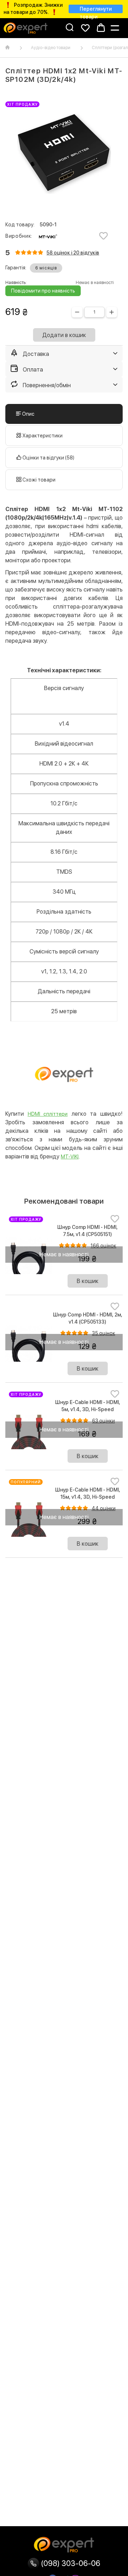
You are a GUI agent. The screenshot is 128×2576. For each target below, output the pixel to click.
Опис (28, 414)
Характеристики (42, 436)
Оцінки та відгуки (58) (48, 458)
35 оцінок (104, 1333)
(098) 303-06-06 (70, 2563)
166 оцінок (103, 1246)
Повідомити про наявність (43, 291)
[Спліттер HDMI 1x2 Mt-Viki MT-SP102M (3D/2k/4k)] (64, 153)
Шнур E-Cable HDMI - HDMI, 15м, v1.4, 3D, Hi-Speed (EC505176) (88, 1497)
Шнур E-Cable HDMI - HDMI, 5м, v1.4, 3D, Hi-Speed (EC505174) (88, 1409)
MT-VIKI (70, 1157)
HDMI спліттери (48, 1114)
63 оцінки (103, 1421)
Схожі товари (38, 480)
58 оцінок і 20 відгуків (73, 253)
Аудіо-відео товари (51, 48)
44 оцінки (104, 1508)
